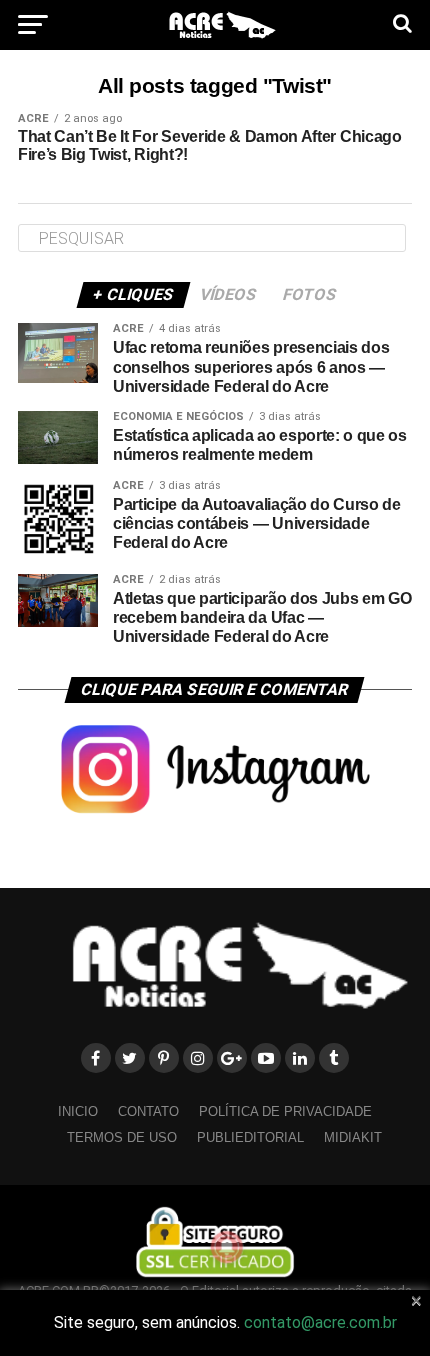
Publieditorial (250, 1137)
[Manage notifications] (227, 1247)
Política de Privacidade (285, 1111)
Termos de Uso (122, 1137)
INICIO (78, 1111)
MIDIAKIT (353, 1137)
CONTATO (148, 1111)
